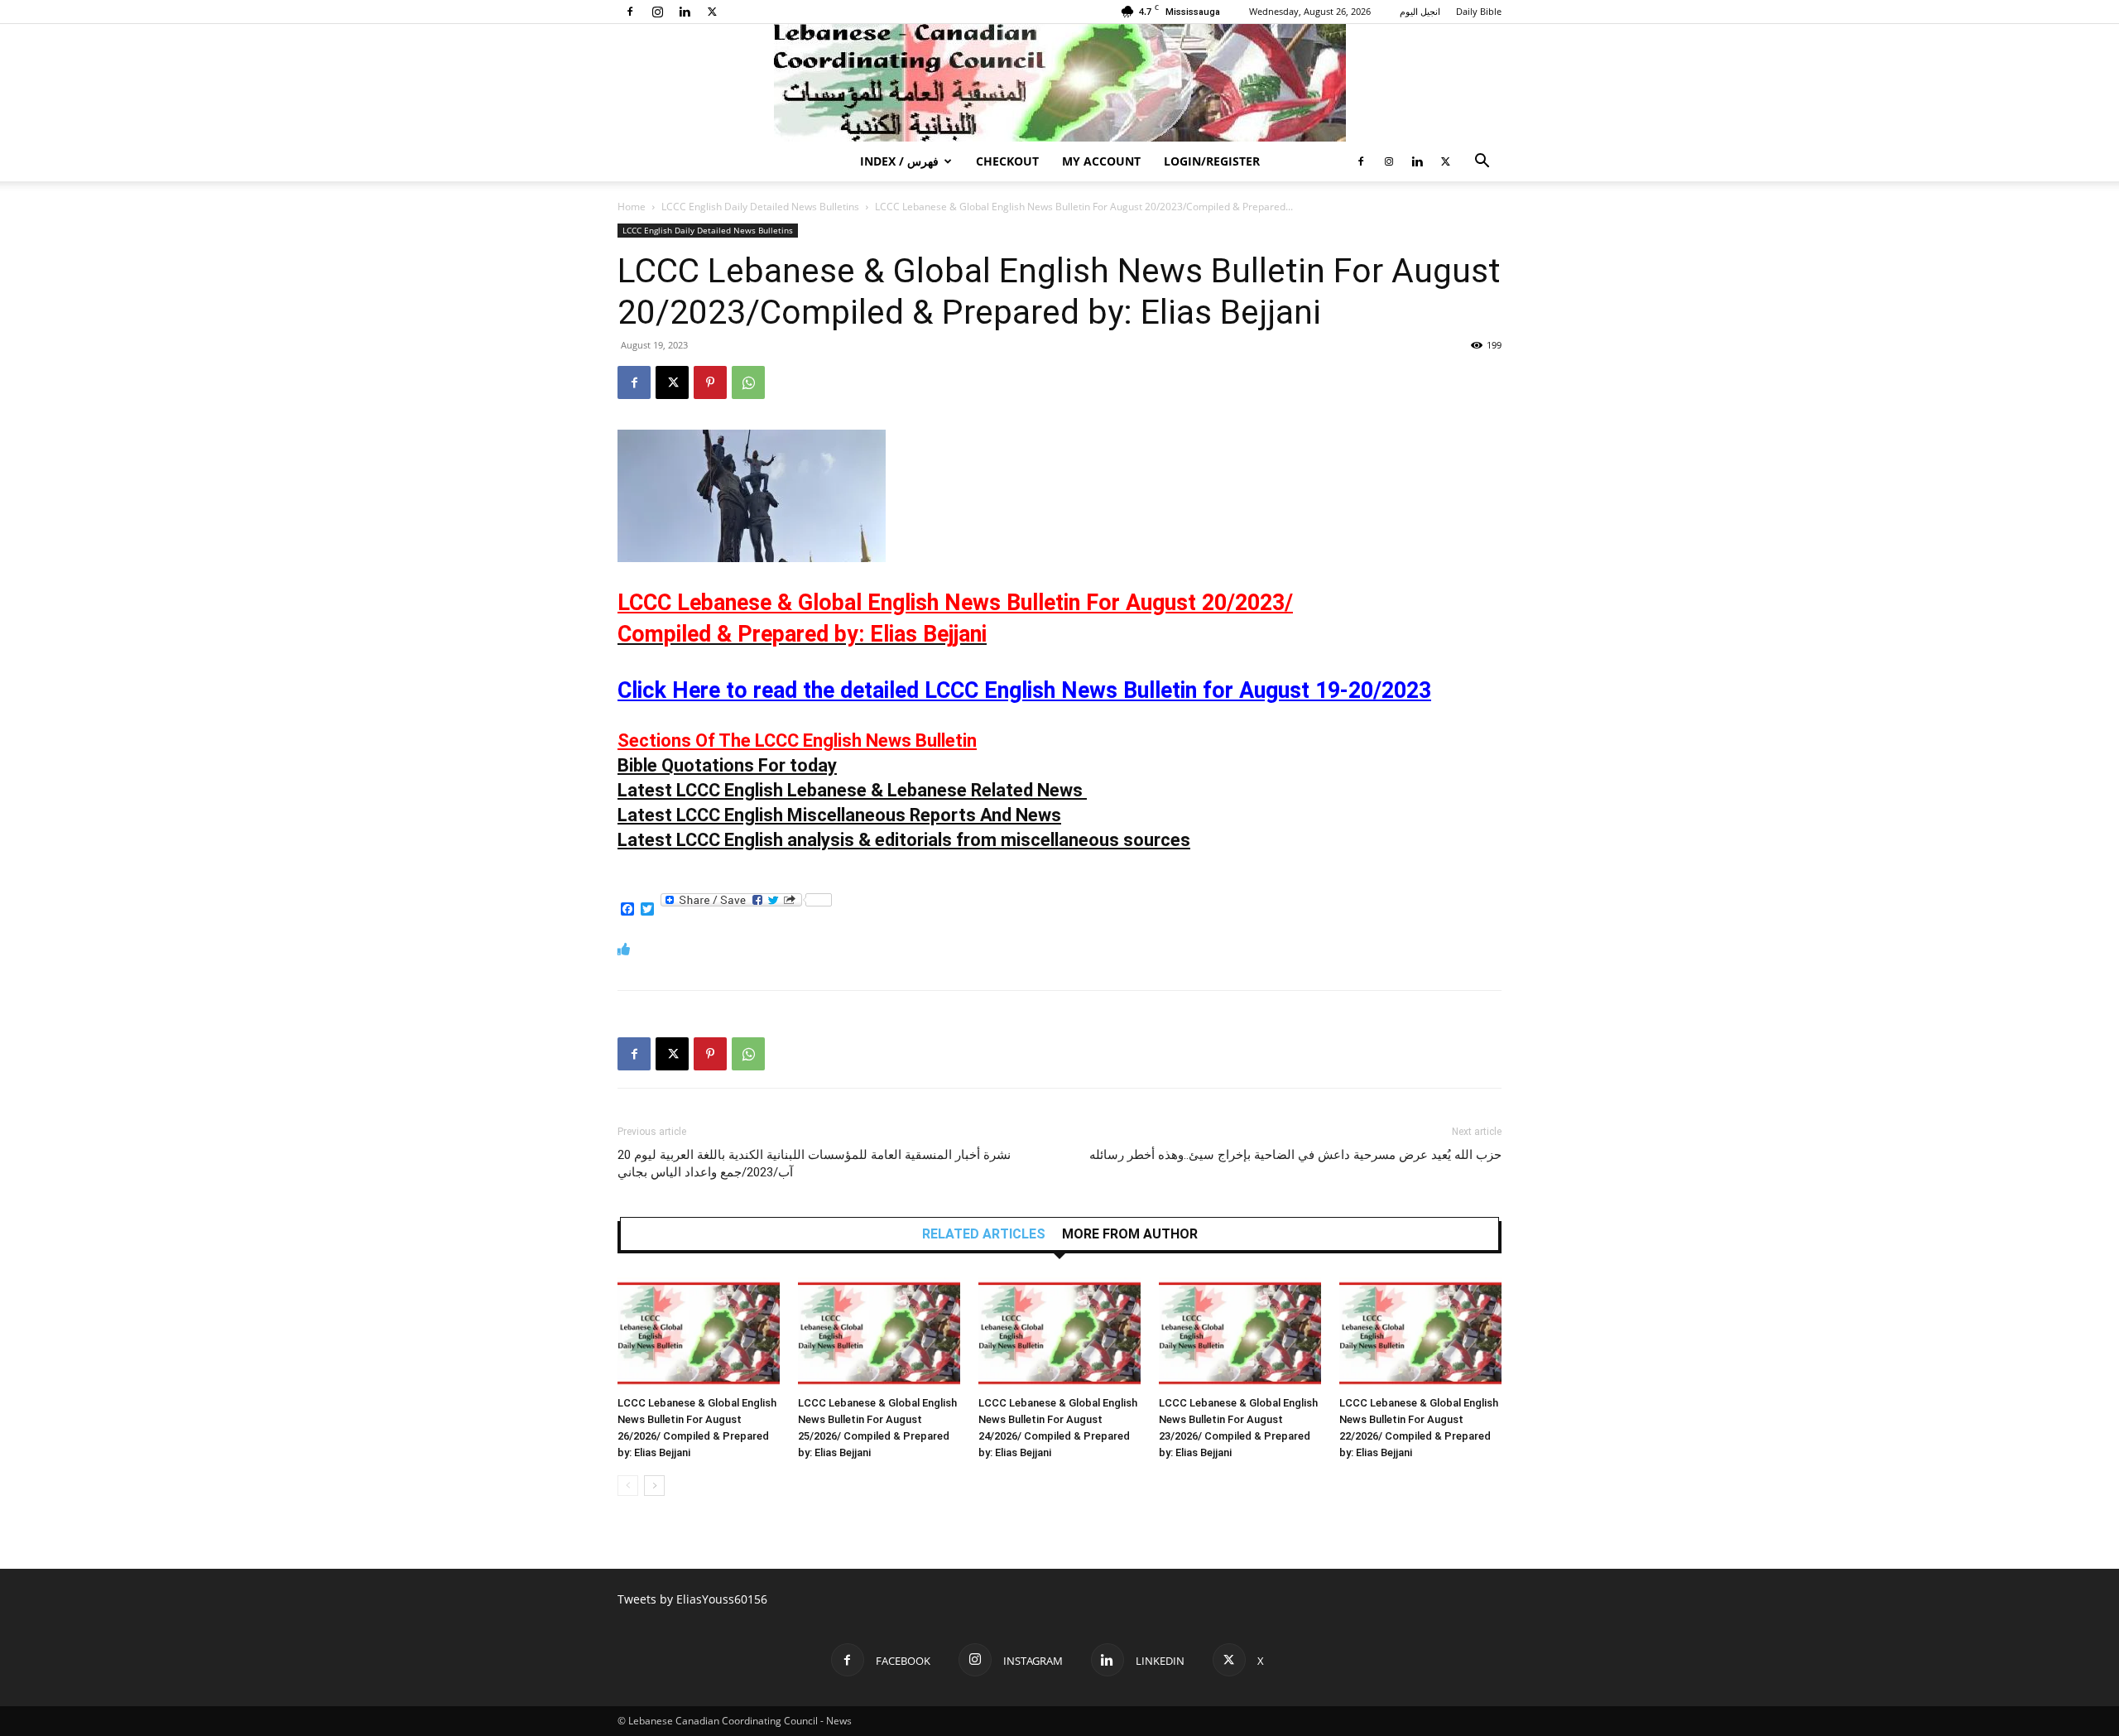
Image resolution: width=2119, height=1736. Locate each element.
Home (632, 207)
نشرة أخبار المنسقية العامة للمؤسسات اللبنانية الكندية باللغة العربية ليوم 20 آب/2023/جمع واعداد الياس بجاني (814, 1164)
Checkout (1007, 161)
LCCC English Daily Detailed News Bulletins (760, 207)
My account (1101, 161)
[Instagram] (657, 12)
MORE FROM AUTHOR (1130, 1234)
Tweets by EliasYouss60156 (692, 1599)
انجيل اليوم (1420, 11)
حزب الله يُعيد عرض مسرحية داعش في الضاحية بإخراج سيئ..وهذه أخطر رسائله (1295, 1155)
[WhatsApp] (748, 382)
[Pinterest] (710, 382)
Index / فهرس (899, 161)
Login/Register (1212, 161)
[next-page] (654, 1486)
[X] (712, 12)
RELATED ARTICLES (984, 1234)
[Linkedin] (685, 12)
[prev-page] (628, 1486)
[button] (1482, 163)
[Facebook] (630, 12)
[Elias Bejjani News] (1059, 83)
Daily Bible (1479, 11)
